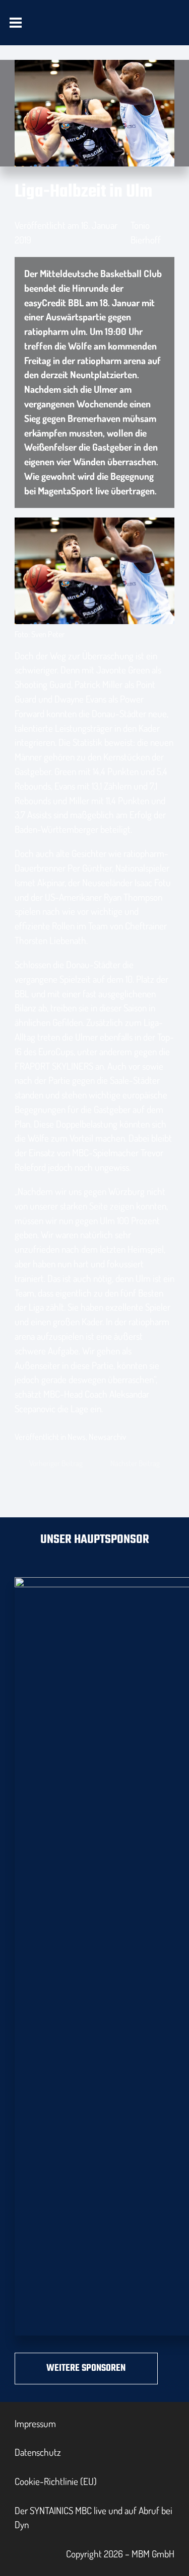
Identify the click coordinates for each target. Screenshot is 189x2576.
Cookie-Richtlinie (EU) (56, 2481)
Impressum (35, 2423)
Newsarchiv (107, 1437)
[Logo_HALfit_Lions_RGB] (129, 31)
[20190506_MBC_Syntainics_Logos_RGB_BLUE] (67, 31)
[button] (16, 23)
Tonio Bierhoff (146, 232)
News (77, 1437)
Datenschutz (38, 2452)
